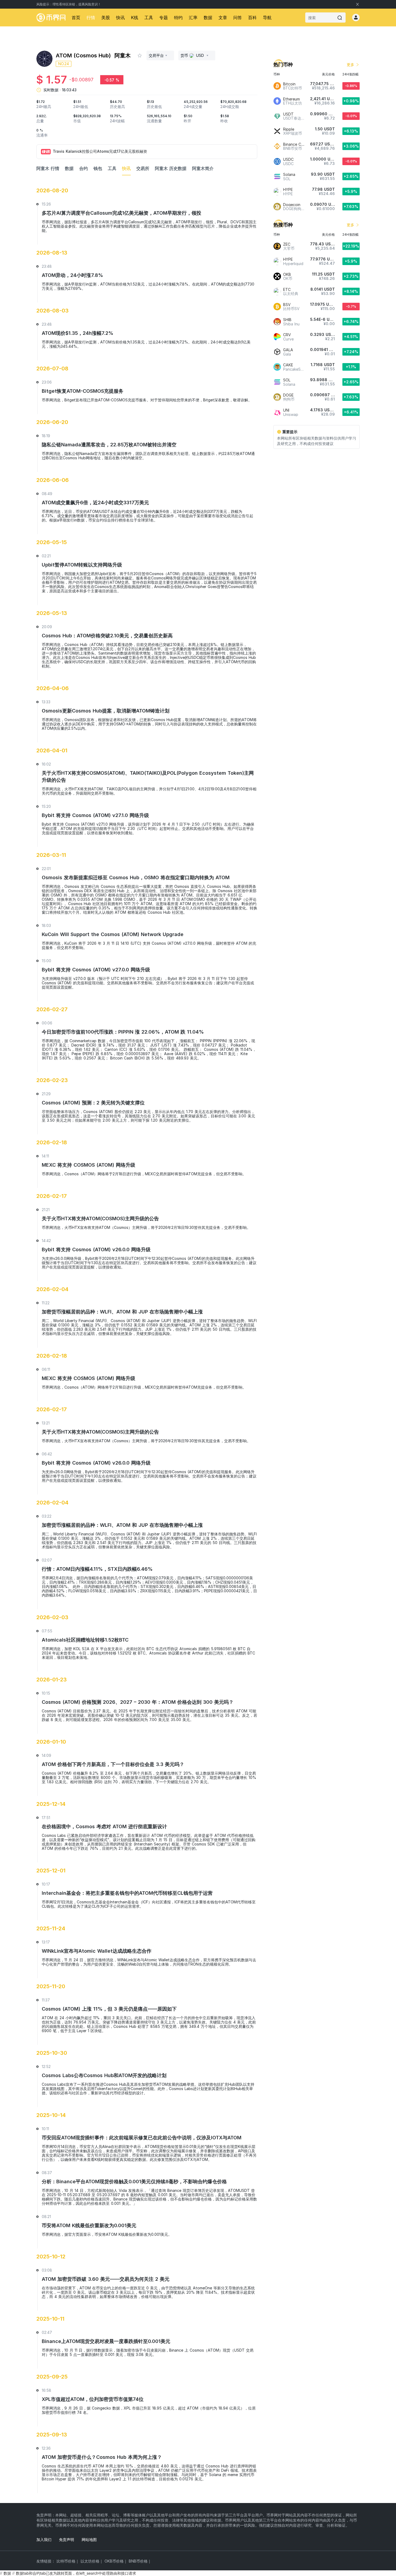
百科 (252, 18)
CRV (287, 335)
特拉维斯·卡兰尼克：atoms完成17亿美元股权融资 (95, 151)
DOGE (288, 395)
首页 (76, 18)
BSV (287, 305)
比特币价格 (66, 2561)
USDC (288, 159)
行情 (91, 18)
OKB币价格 (114, 2561)
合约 (84, 168)
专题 (164, 18)
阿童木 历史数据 (171, 168)
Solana (289, 174)
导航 (267, 18)
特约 (178, 18)
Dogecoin (292, 205)
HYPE (288, 190)
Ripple (289, 129)
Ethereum (291, 99)
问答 (238, 18)
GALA (288, 350)
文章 (223, 18)
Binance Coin (295, 144)
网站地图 (89, 2540)
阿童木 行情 (48, 168)
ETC (287, 289)
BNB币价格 (138, 2561)
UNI (286, 410)
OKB (287, 274)
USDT (288, 114)
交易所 (143, 168)
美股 (106, 18)
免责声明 (67, 2540)
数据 (208, 18)
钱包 (98, 168)
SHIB (287, 320)
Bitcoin (289, 84)
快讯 (120, 18)
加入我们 (44, 2540)
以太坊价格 (90, 2561)
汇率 (193, 18)
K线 (135, 18)
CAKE (288, 365)
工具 (149, 18)
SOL (287, 380)
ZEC (287, 244)
